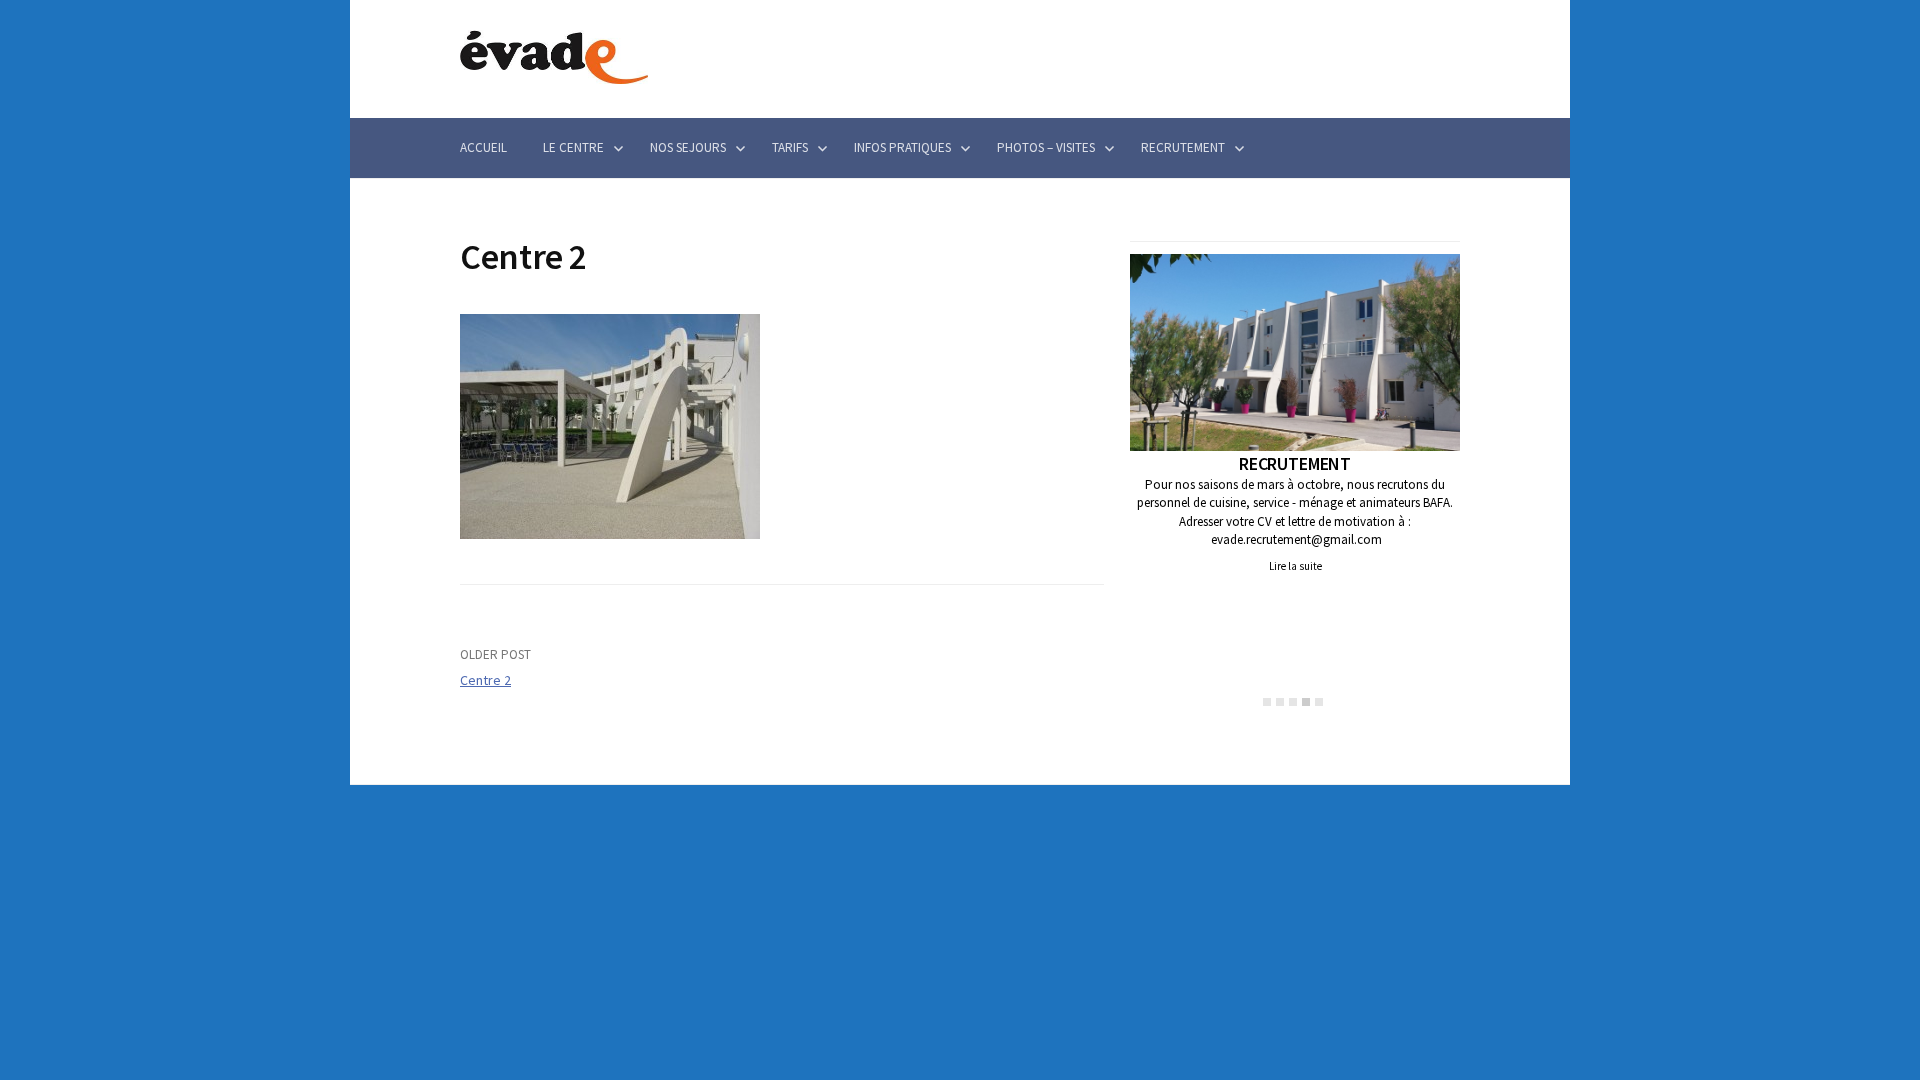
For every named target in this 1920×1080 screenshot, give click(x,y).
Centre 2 (485, 680)
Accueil (483, 147)
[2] (1280, 702)
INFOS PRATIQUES (902, 147)
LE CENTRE (573, 147)
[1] (1267, 702)
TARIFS (790, 147)
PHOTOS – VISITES (1046, 147)
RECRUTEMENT (1183, 147)
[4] (1306, 702)
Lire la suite (1295, 566)
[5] (1319, 702)
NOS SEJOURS (688, 147)
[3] (1293, 702)
